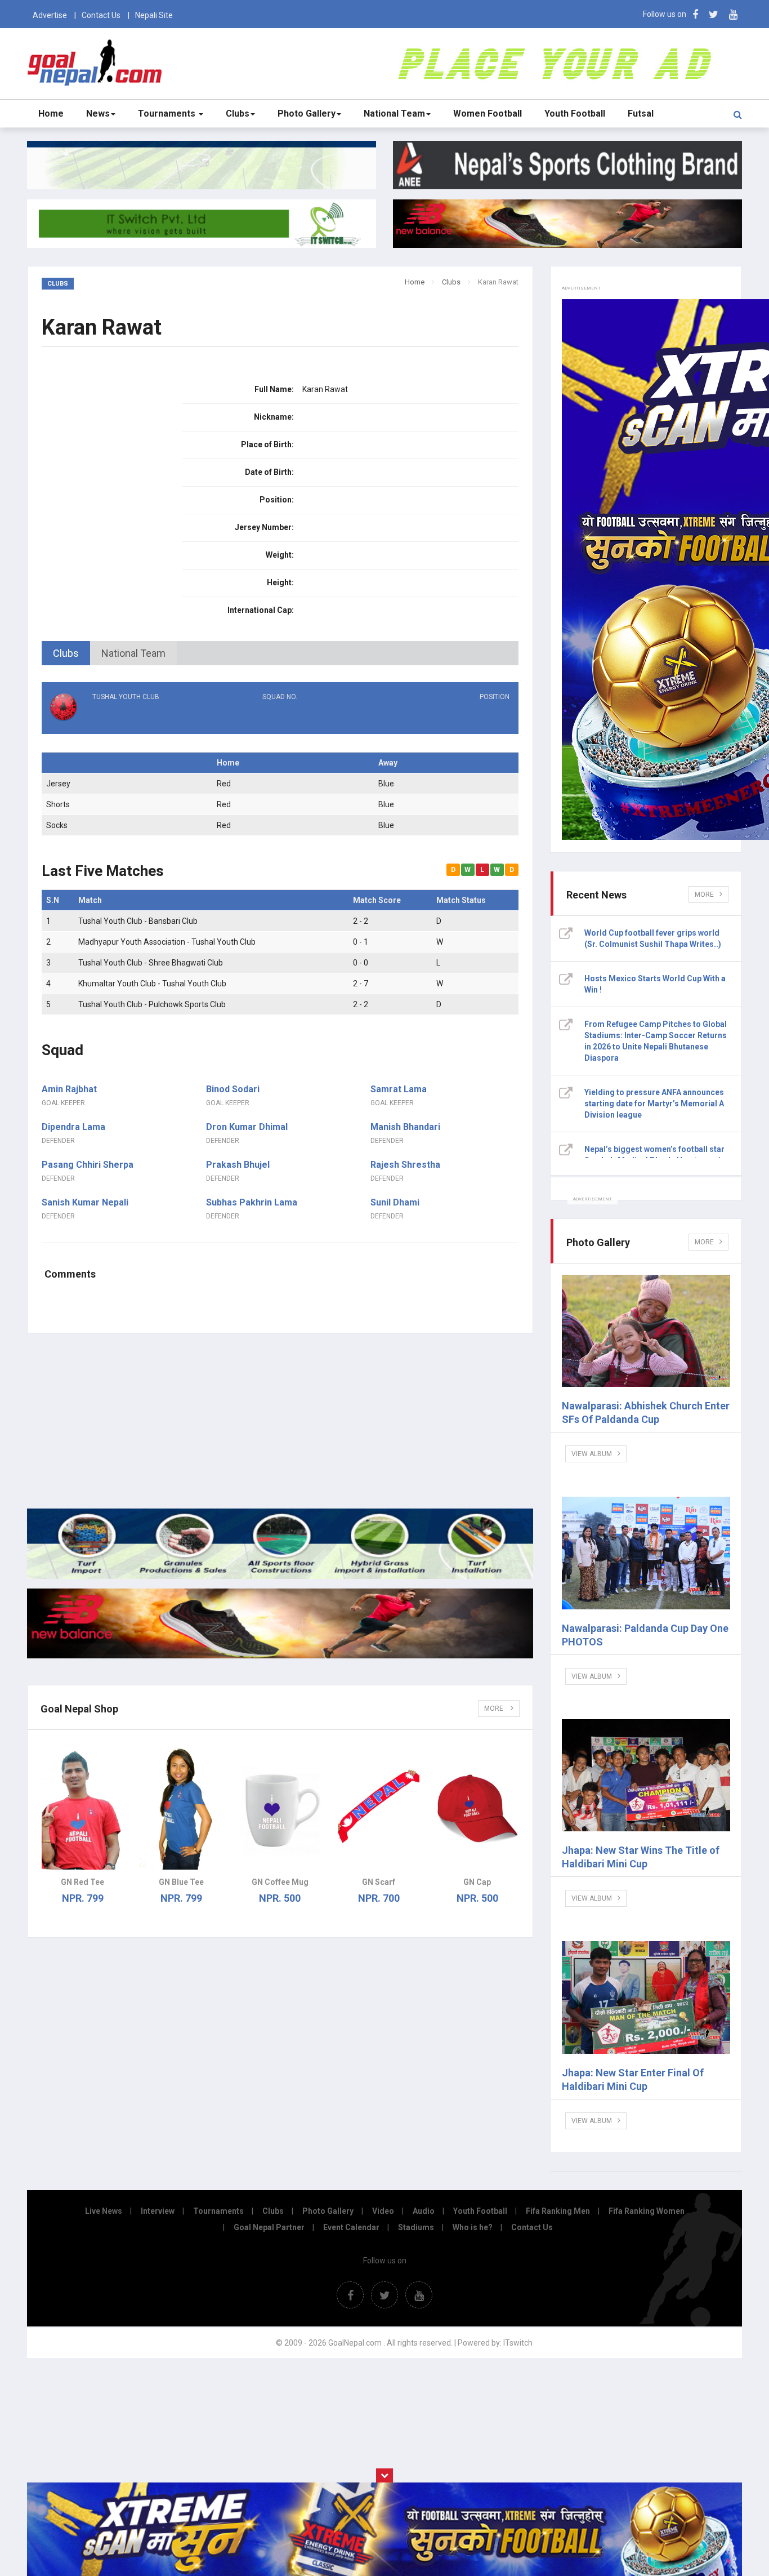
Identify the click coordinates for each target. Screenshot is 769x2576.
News (98, 114)
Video (383, 2211)
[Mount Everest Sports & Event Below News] (280, 1576)
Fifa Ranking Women (647, 2211)
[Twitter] (714, 14)
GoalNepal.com (97, 63)
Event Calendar (351, 2227)
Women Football (488, 114)
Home (51, 114)
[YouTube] (733, 14)
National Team (394, 114)
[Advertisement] (280, 1421)
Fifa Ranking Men (558, 2211)
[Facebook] (695, 14)
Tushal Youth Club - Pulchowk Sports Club (152, 1004)
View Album (592, 1454)
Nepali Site (154, 15)
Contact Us (101, 15)
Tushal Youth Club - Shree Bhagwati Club (151, 963)
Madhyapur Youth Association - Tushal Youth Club (167, 942)
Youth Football (575, 114)
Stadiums (416, 2227)
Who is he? (473, 2227)
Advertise (50, 15)
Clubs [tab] (66, 653)
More (495, 1709)
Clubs (238, 114)
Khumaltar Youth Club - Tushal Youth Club (152, 984)
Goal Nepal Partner (269, 2227)
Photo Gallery (307, 114)
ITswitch (518, 2343)
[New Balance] (280, 1656)
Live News (104, 2211)
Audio (424, 2211)
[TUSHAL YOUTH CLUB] (121, 719)
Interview (158, 2211)
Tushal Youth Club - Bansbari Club (138, 921)
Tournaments (168, 114)
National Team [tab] (133, 653)
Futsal (641, 114)
